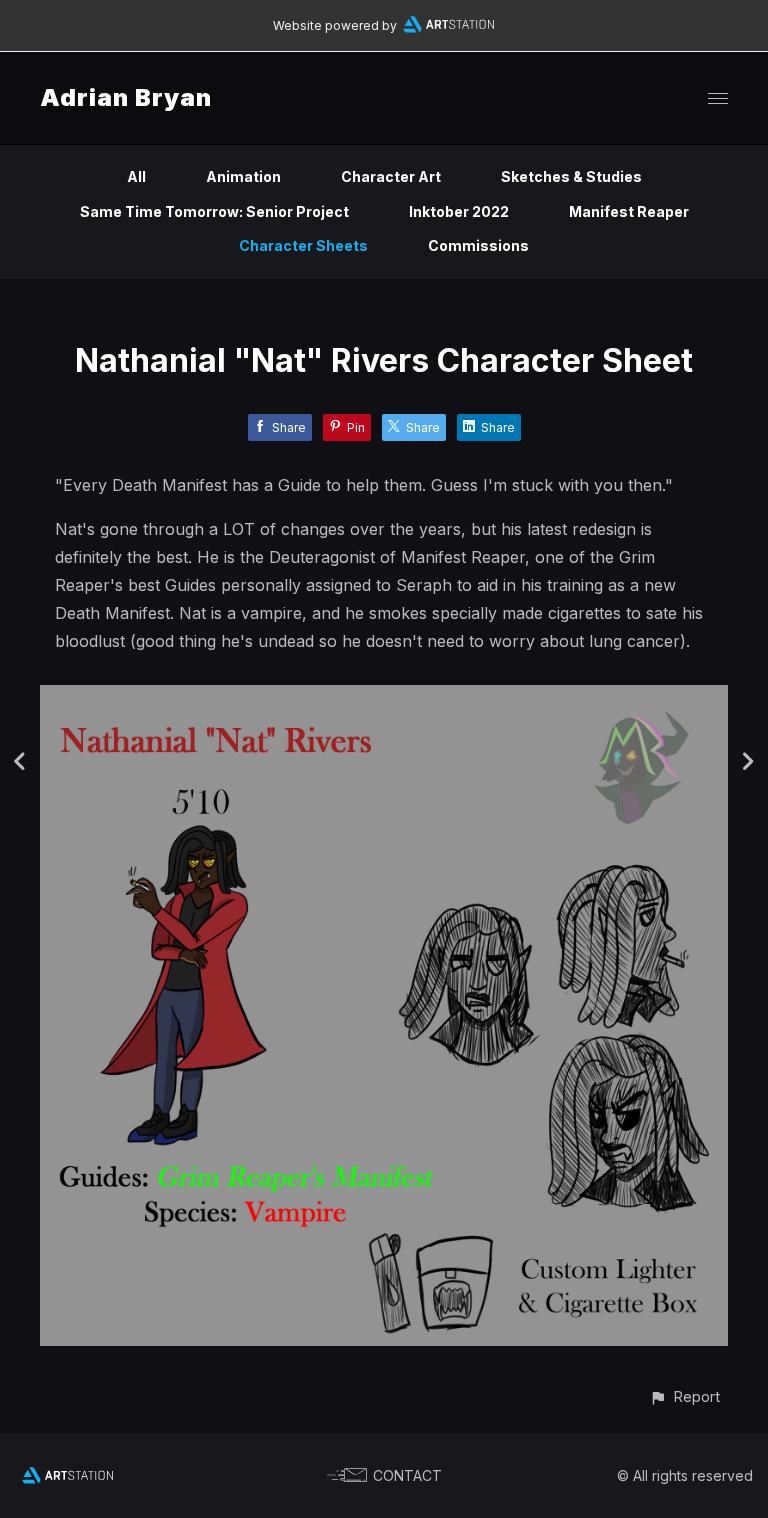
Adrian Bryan (126, 97)
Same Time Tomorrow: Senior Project (214, 211)
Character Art (391, 176)
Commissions (478, 245)
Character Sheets (303, 245)
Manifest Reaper (629, 211)
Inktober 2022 (459, 211)
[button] (684, 1396)
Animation (243, 176)
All (136, 176)
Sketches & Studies (571, 176)
